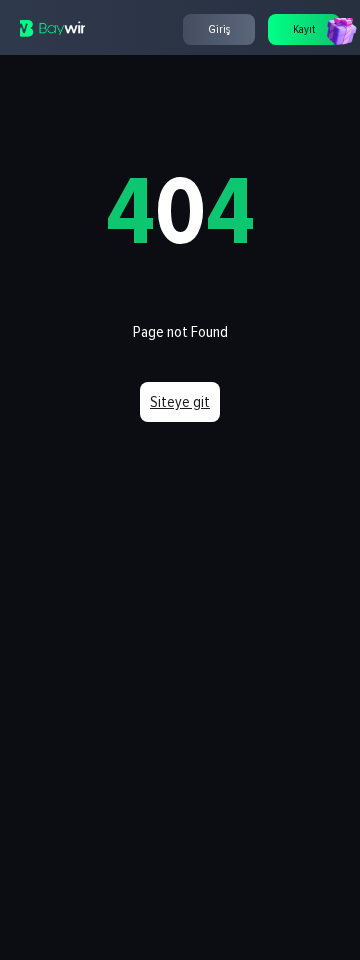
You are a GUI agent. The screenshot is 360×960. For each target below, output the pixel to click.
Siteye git (180, 402)
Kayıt (304, 29)
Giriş (219, 29)
